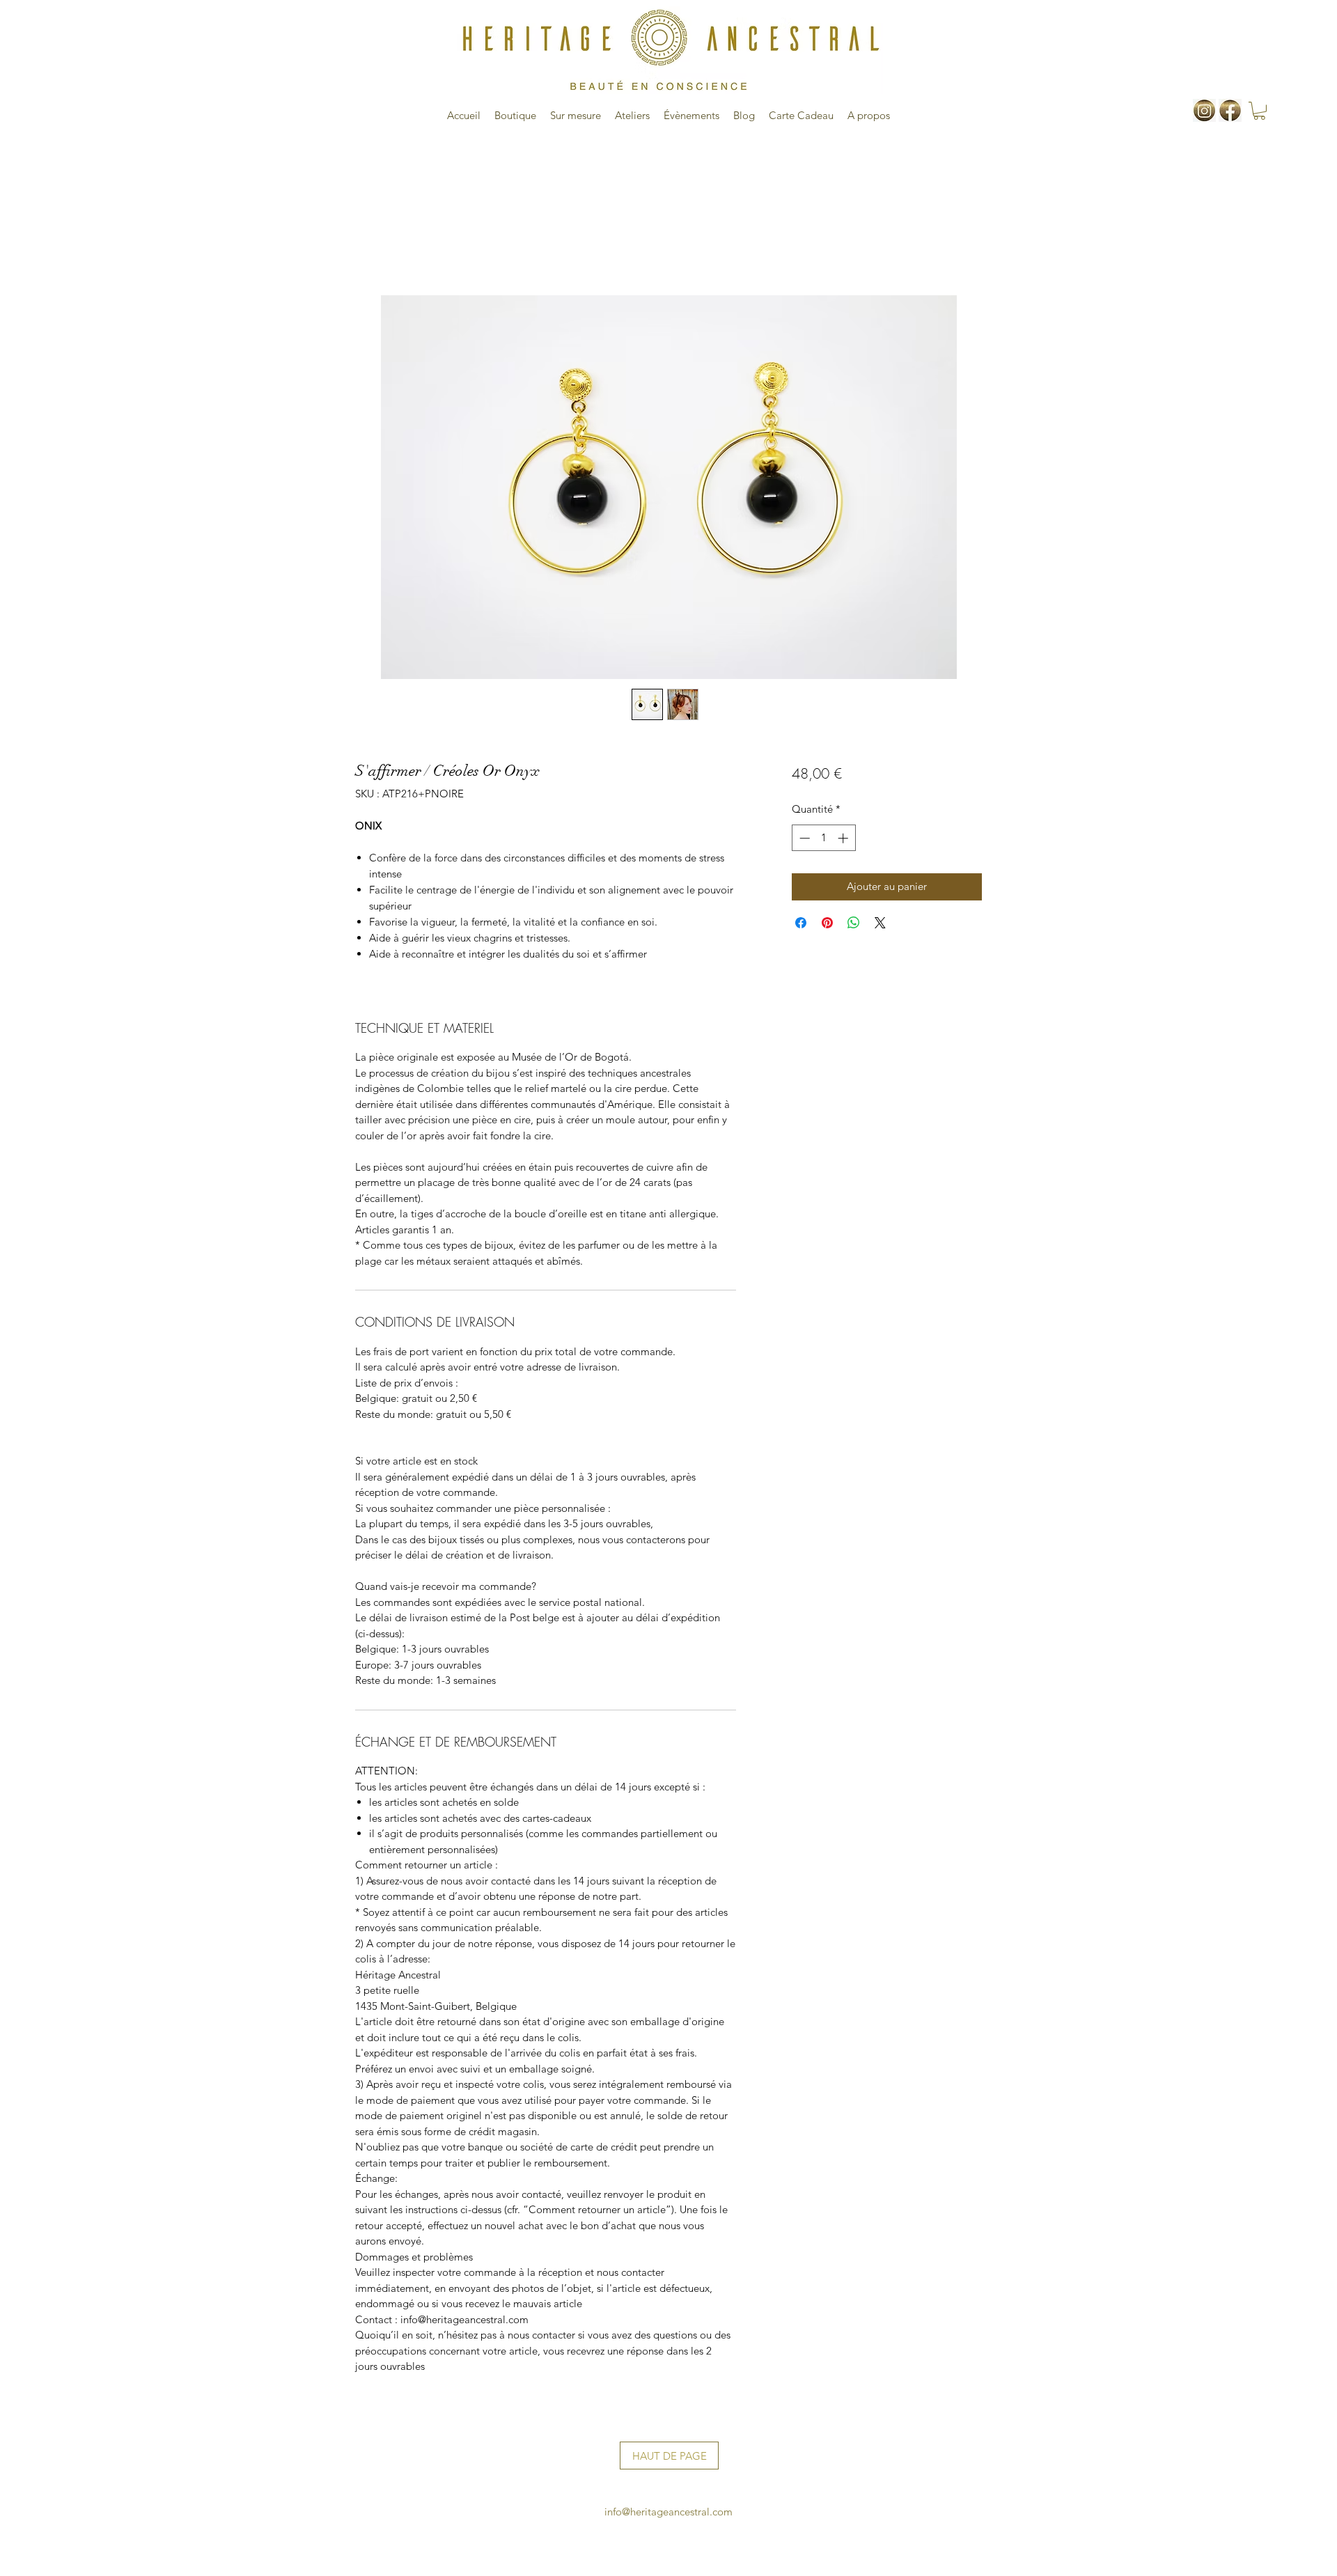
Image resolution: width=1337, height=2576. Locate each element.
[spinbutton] (823, 838)
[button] (1259, 111)
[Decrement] (803, 838)
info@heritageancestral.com (668, 2512)
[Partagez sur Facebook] (801, 923)
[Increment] (844, 838)
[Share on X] (880, 923)
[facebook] (1230, 110)
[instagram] (1204, 110)
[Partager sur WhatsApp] (854, 923)
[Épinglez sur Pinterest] (827, 923)
